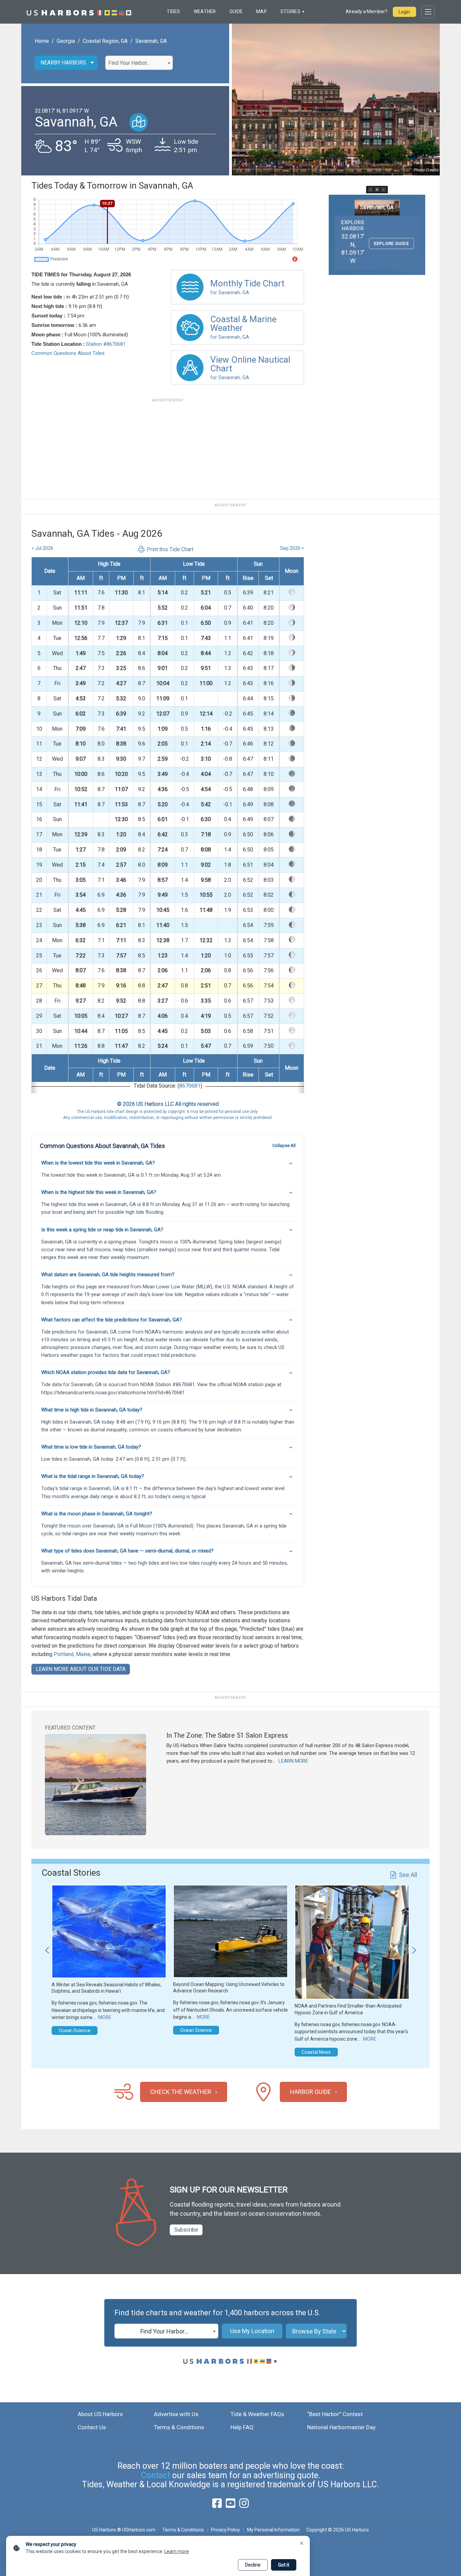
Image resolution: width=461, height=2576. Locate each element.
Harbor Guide (310, 2092)
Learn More (293, 1761)
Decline (253, 2565)
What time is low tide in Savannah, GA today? (91, 1447)
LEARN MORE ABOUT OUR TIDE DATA (81, 1669)
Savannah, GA (151, 41)
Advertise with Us (176, 2414)
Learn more (177, 2551)
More (105, 2017)
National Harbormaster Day (341, 2427)
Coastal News (316, 2052)
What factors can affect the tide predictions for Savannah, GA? (112, 1320)
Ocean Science (75, 2031)
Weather (205, 11)
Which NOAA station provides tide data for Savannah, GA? (106, 1372)
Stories (290, 11)
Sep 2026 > (292, 548)
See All (408, 1875)
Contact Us (92, 2427)
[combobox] (139, 63)
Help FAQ (242, 2427)
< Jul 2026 (42, 548)
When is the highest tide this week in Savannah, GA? (99, 1192)
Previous (47, 1947)
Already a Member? (367, 11)
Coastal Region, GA (105, 41)
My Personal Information (273, 2530)
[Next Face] (383, 190)
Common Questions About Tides (68, 353)
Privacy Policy (225, 2530)
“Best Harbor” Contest (335, 2414)
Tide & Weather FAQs (257, 2414)
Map (262, 11)
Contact (156, 2475)
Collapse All (284, 1145)
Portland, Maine (72, 1654)
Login (404, 12)
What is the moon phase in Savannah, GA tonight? (97, 1514)
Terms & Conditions (179, 2427)
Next (414, 1947)
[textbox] (139, 63)
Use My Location (252, 2331)
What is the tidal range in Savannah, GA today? (93, 1476)
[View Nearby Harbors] (139, 122)
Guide (236, 11)
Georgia (66, 41)
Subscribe (186, 2230)
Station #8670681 (106, 344)
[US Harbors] (79, 12)
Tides (173, 11)
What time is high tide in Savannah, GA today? (92, 1410)
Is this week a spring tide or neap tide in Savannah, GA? (102, 1230)
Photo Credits (426, 170)
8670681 (190, 1086)
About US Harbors (100, 2414)
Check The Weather (181, 2092)
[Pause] (377, 190)
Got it (284, 2565)
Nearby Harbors (63, 63)
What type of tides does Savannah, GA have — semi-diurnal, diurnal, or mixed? (127, 1551)
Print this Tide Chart (170, 549)
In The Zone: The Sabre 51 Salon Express (227, 1735)
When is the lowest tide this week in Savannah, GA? (98, 1163)
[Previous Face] (371, 190)
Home (42, 41)
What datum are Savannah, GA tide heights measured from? (108, 1275)
